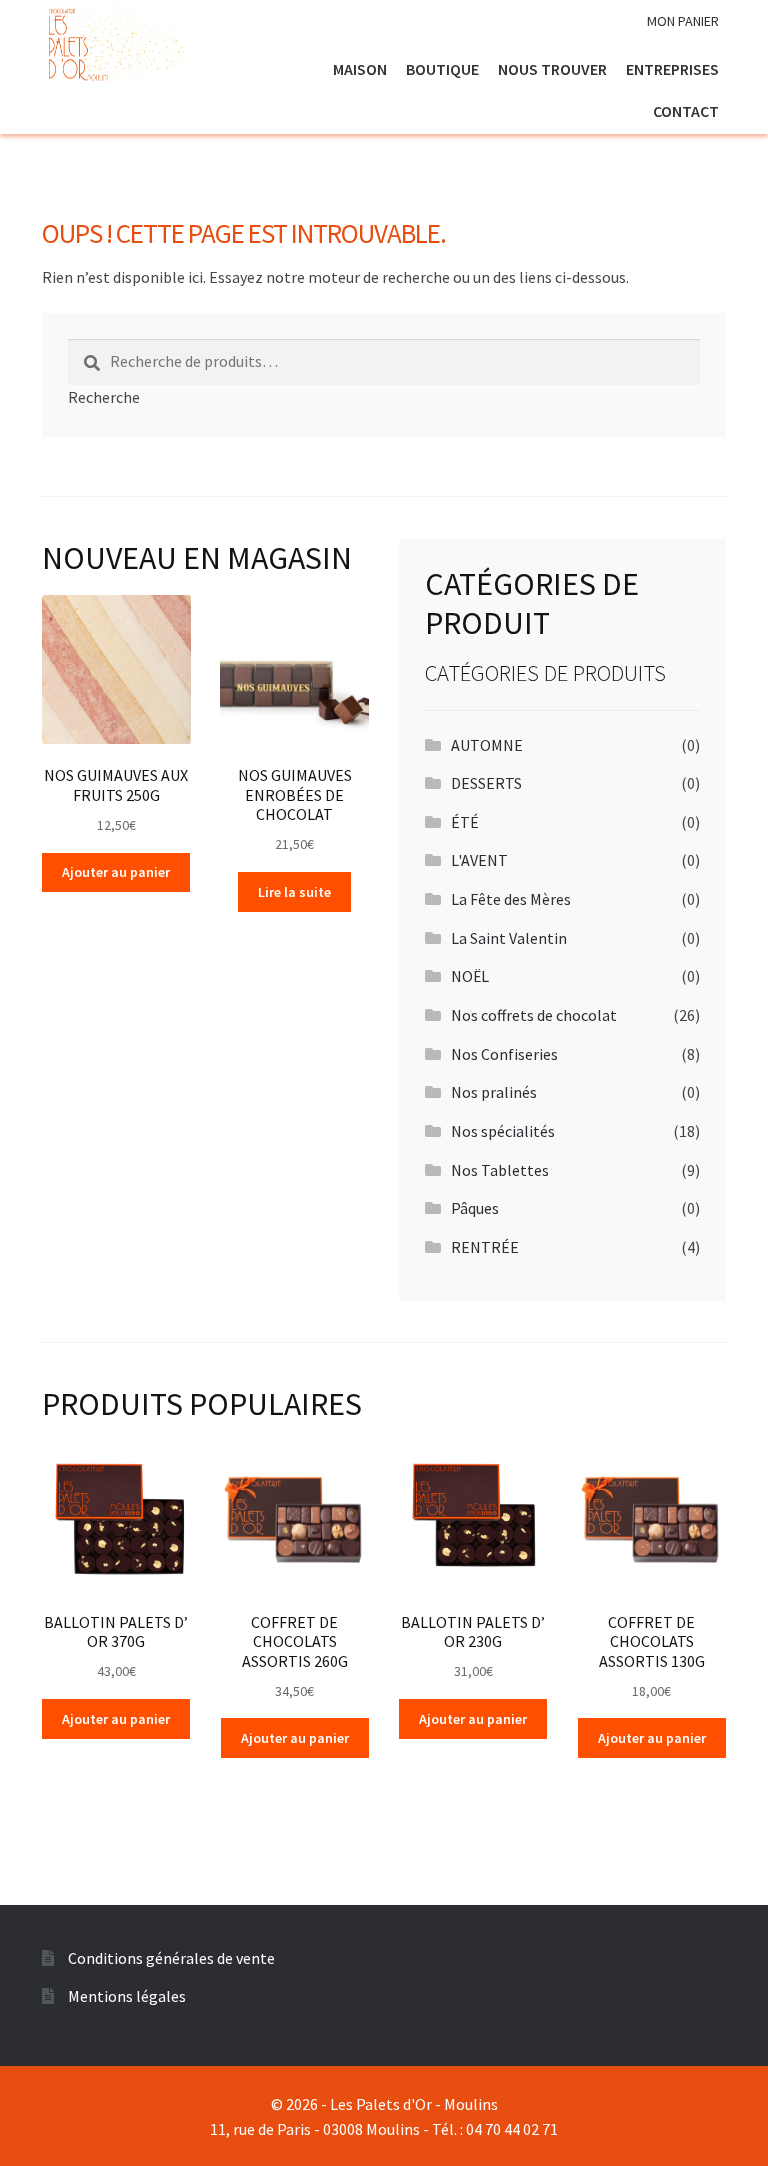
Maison (360, 69)
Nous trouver (552, 69)
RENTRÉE (485, 1247)
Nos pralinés (494, 1092)
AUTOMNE (487, 745)
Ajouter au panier (116, 872)
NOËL (470, 976)
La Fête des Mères (511, 899)
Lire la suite (294, 892)
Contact (686, 111)
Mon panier (683, 21)
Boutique (442, 69)
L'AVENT (479, 860)
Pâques (475, 1208)
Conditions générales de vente (171, 1958)
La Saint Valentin (509, 938)
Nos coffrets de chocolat (534, 1015)
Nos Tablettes (500, 1170)
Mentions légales (127, 1996)
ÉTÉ (465, 822)
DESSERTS (486, 783)
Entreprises (672, 69)
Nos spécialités (503, 1131)
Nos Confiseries (504, 1054)
